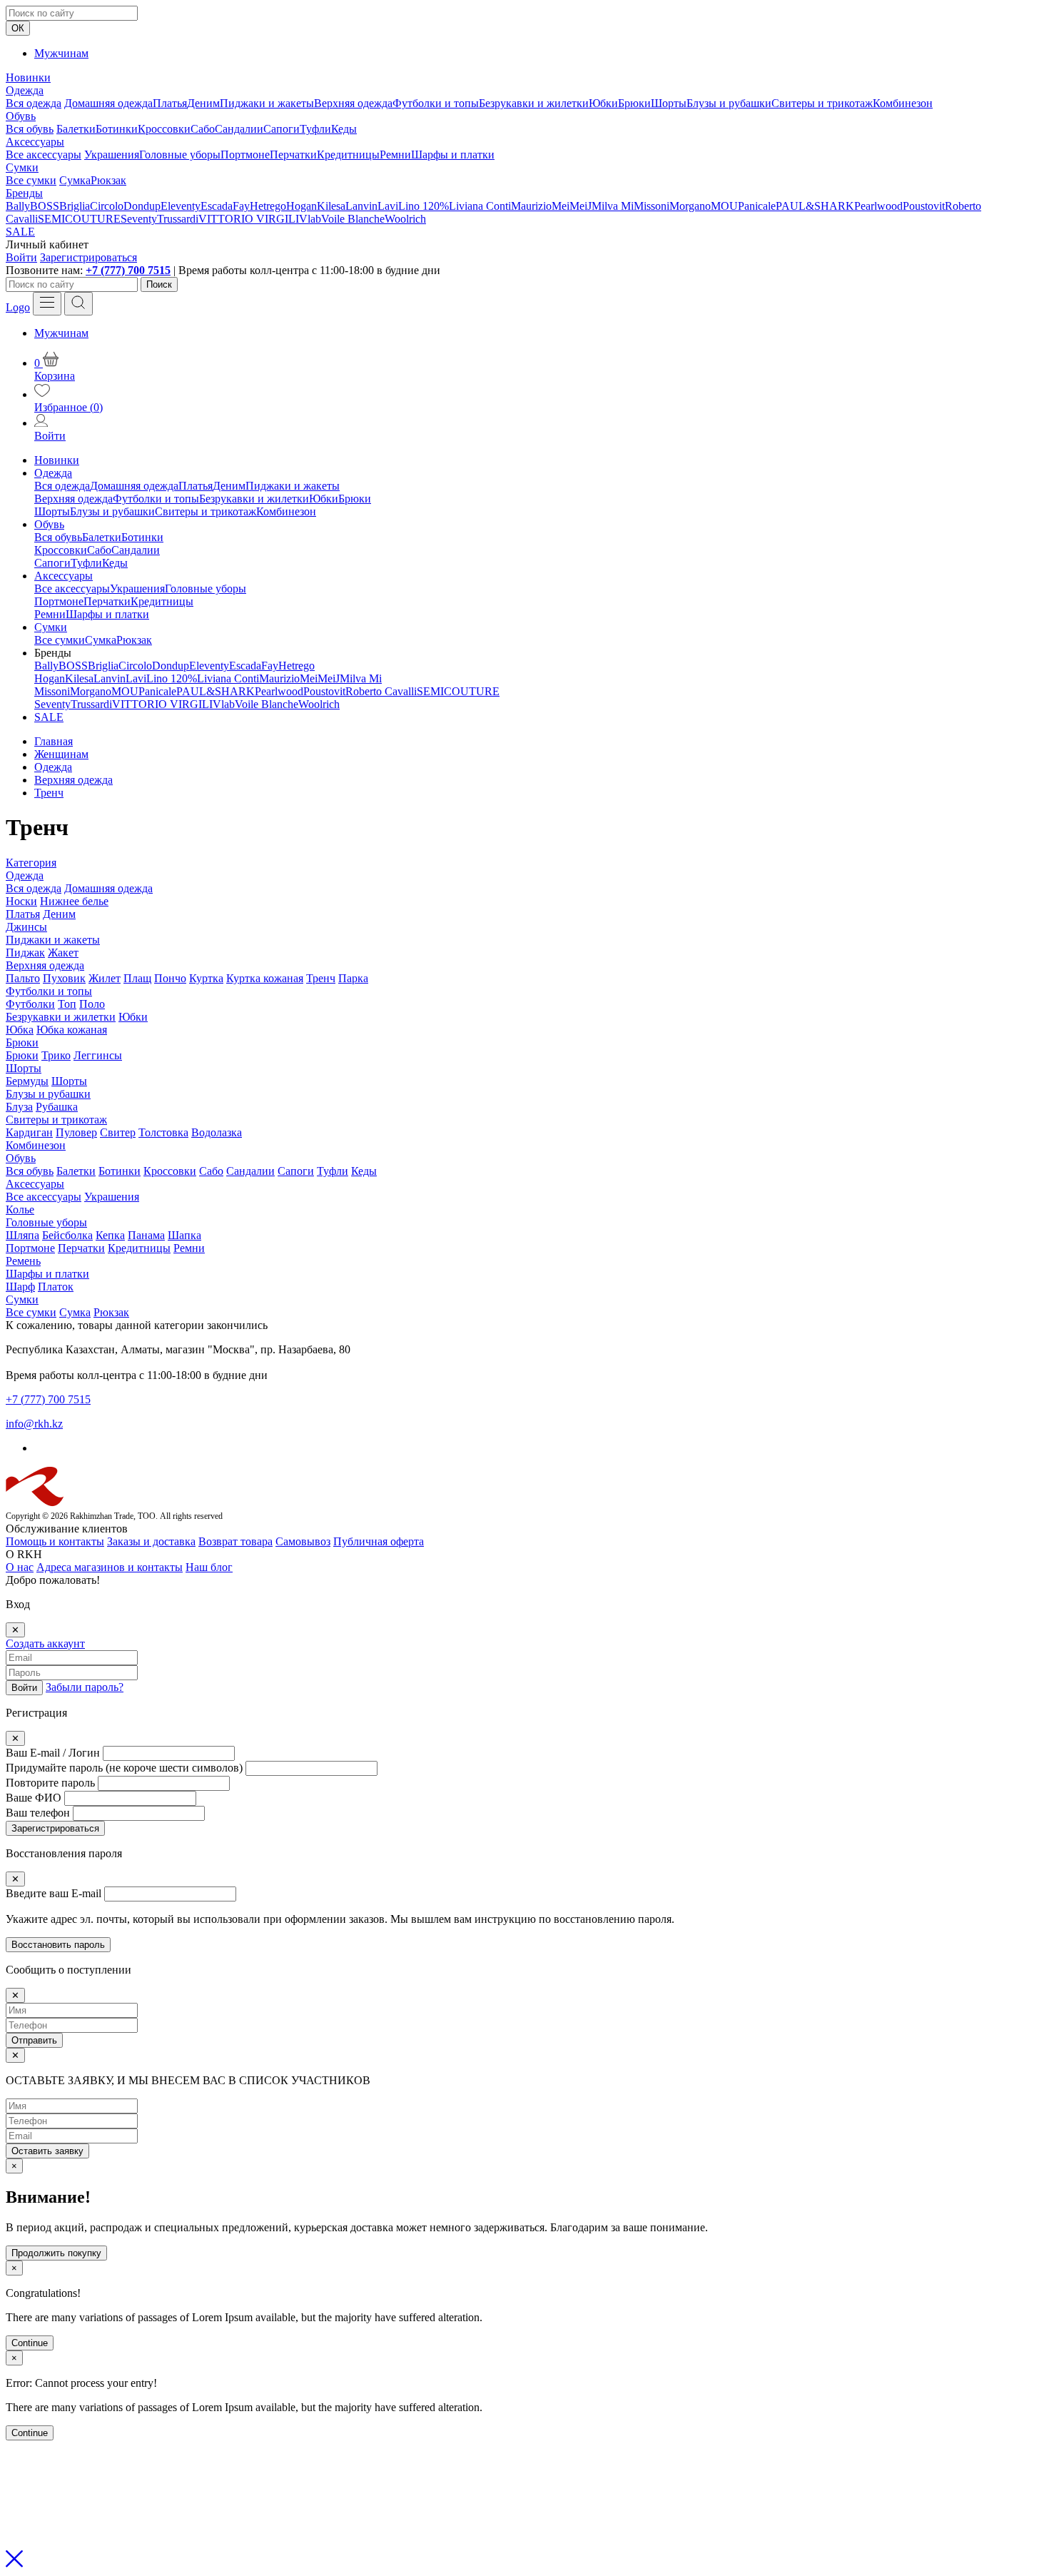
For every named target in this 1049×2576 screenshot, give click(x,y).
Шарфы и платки (453, 155)
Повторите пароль (50, 1783)
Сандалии (239, 129)
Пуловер (76, 1132)
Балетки (76, 129)
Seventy (139, 219)
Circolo (107, 206)
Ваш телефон (38, 1813)
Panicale (757, 206)
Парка (353, 978)
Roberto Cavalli (381, 691)
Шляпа (22, 1235)
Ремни (395, 155)
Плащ (137, 978)
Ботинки (117, 129)
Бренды (24, 193)
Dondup (142, 206)
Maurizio (531, 206)
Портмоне (245, 155)
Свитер (118, 1132)
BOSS (45, 206)
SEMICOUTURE (79, 219)
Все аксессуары (44, 155)
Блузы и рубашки (729, 103)
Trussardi (178, 219)
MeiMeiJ (572, 206)
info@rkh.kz (34, 1424)
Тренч (321, 978)
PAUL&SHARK (815, 206)
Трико (56, 1055)
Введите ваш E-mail (54, 1893)
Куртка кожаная (265, 978)
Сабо (203, 129)
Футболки (30, 1004)
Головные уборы (180, 155)
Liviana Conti (480, 206)
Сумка (75, 180)
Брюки (634, 103)
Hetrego (268, 206)
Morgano (690, 206)
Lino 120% (424, 206)
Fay (241, 206)
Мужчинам (61, 53)
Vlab (310, 219)
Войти (21, 257)
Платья (170, 103)
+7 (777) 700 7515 (128, 270)
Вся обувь (30, 129)
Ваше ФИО (34, 1798)
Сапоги (282, 129)
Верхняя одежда (353, 103)
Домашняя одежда (108, 103)
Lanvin (361, 206)
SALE (20, 232)
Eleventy (181, 206)
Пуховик (64, 978)
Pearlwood (878, 206)
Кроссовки (164, 129)
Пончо (170, 978)
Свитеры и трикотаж (822, 103)
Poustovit (924, 206)
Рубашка (57, 1107)
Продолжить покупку (56, 2253)
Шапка (184, 1235)
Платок (56, 1287)
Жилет (105, 978)
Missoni (652, 206)
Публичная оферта (379, 1541)
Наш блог (209, 1567)
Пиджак (25, 953)
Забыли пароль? (85, 1687)
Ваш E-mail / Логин (53, 1753)
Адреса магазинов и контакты (110, 1567)
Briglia (75, 206)
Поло (92, 1004)
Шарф (20, 1287)
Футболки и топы (436, 103)
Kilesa (331, 206)
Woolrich (405, 219)
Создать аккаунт (45, 1643)
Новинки (28, 77)
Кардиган (29, 1132)
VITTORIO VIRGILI (249, 219)
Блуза (19, 1107)
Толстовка (163, 1132)
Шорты (669, 103)
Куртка (206, 978)
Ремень (23, 1261)
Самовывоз (303, 1541)
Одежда (25, 90)
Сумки (22, 167)
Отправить (34, 2040)
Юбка (20, 1030)
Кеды (344, 129)
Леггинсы (98, 1055)
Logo (18, 307)
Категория (31, 863)
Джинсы (26, 927)
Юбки (603, 103)
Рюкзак (108, 180)
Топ (67, 1004)
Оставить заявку (47, 2151)
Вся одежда (34, 103)
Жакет (63, 953)
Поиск (159, 284)
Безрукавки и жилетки (534, 103)
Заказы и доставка (151, 1541)
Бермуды (27, 1081)
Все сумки (31, 180)
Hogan (301, 206)
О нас (20, 1567)
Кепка (110, 1235)
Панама (146, 1235)
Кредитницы (348, 155)
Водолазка (217, 1132)
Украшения (112, 155)
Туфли (315, 129)
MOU (724, 206)
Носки (21, 901)
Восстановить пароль (58, 1945)
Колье (20, 1209)
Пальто (23, 978)
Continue (30, 2343)
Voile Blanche (353, 219)
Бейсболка (67, 1235)
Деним (203, 103)
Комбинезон (903, 103)
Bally (18, 206)
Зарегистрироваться (88, 257)
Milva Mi (613, 206)
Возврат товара (235, 1541)
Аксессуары (35, 142)
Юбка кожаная (72, 1030)
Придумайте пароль (124, 1768)
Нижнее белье (74, 901)
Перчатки (293, 155)
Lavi (388, 206)
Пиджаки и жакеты (267, 103)
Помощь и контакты (55, 1541)
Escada (217, 206)
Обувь (21, 116)
